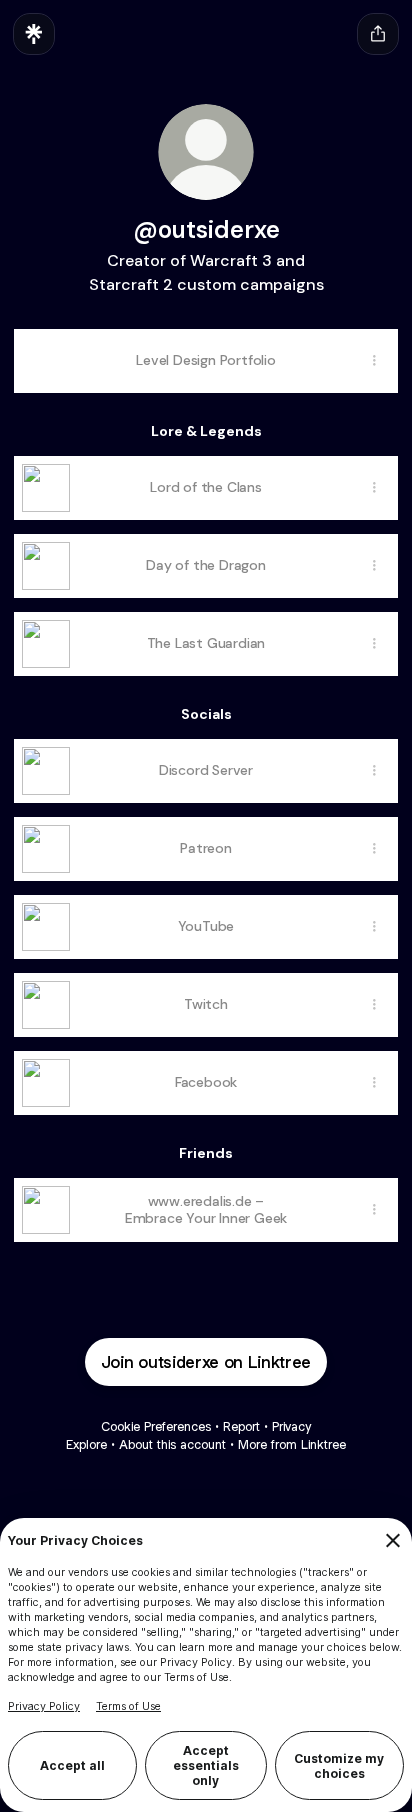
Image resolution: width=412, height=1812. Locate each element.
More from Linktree (292, 1444)
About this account (172, 1444)
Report (241, 1426)
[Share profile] (378, 34)
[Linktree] (34, 34)
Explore (86, 1444)
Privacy (291, 1426)
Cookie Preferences (156, 1426)
